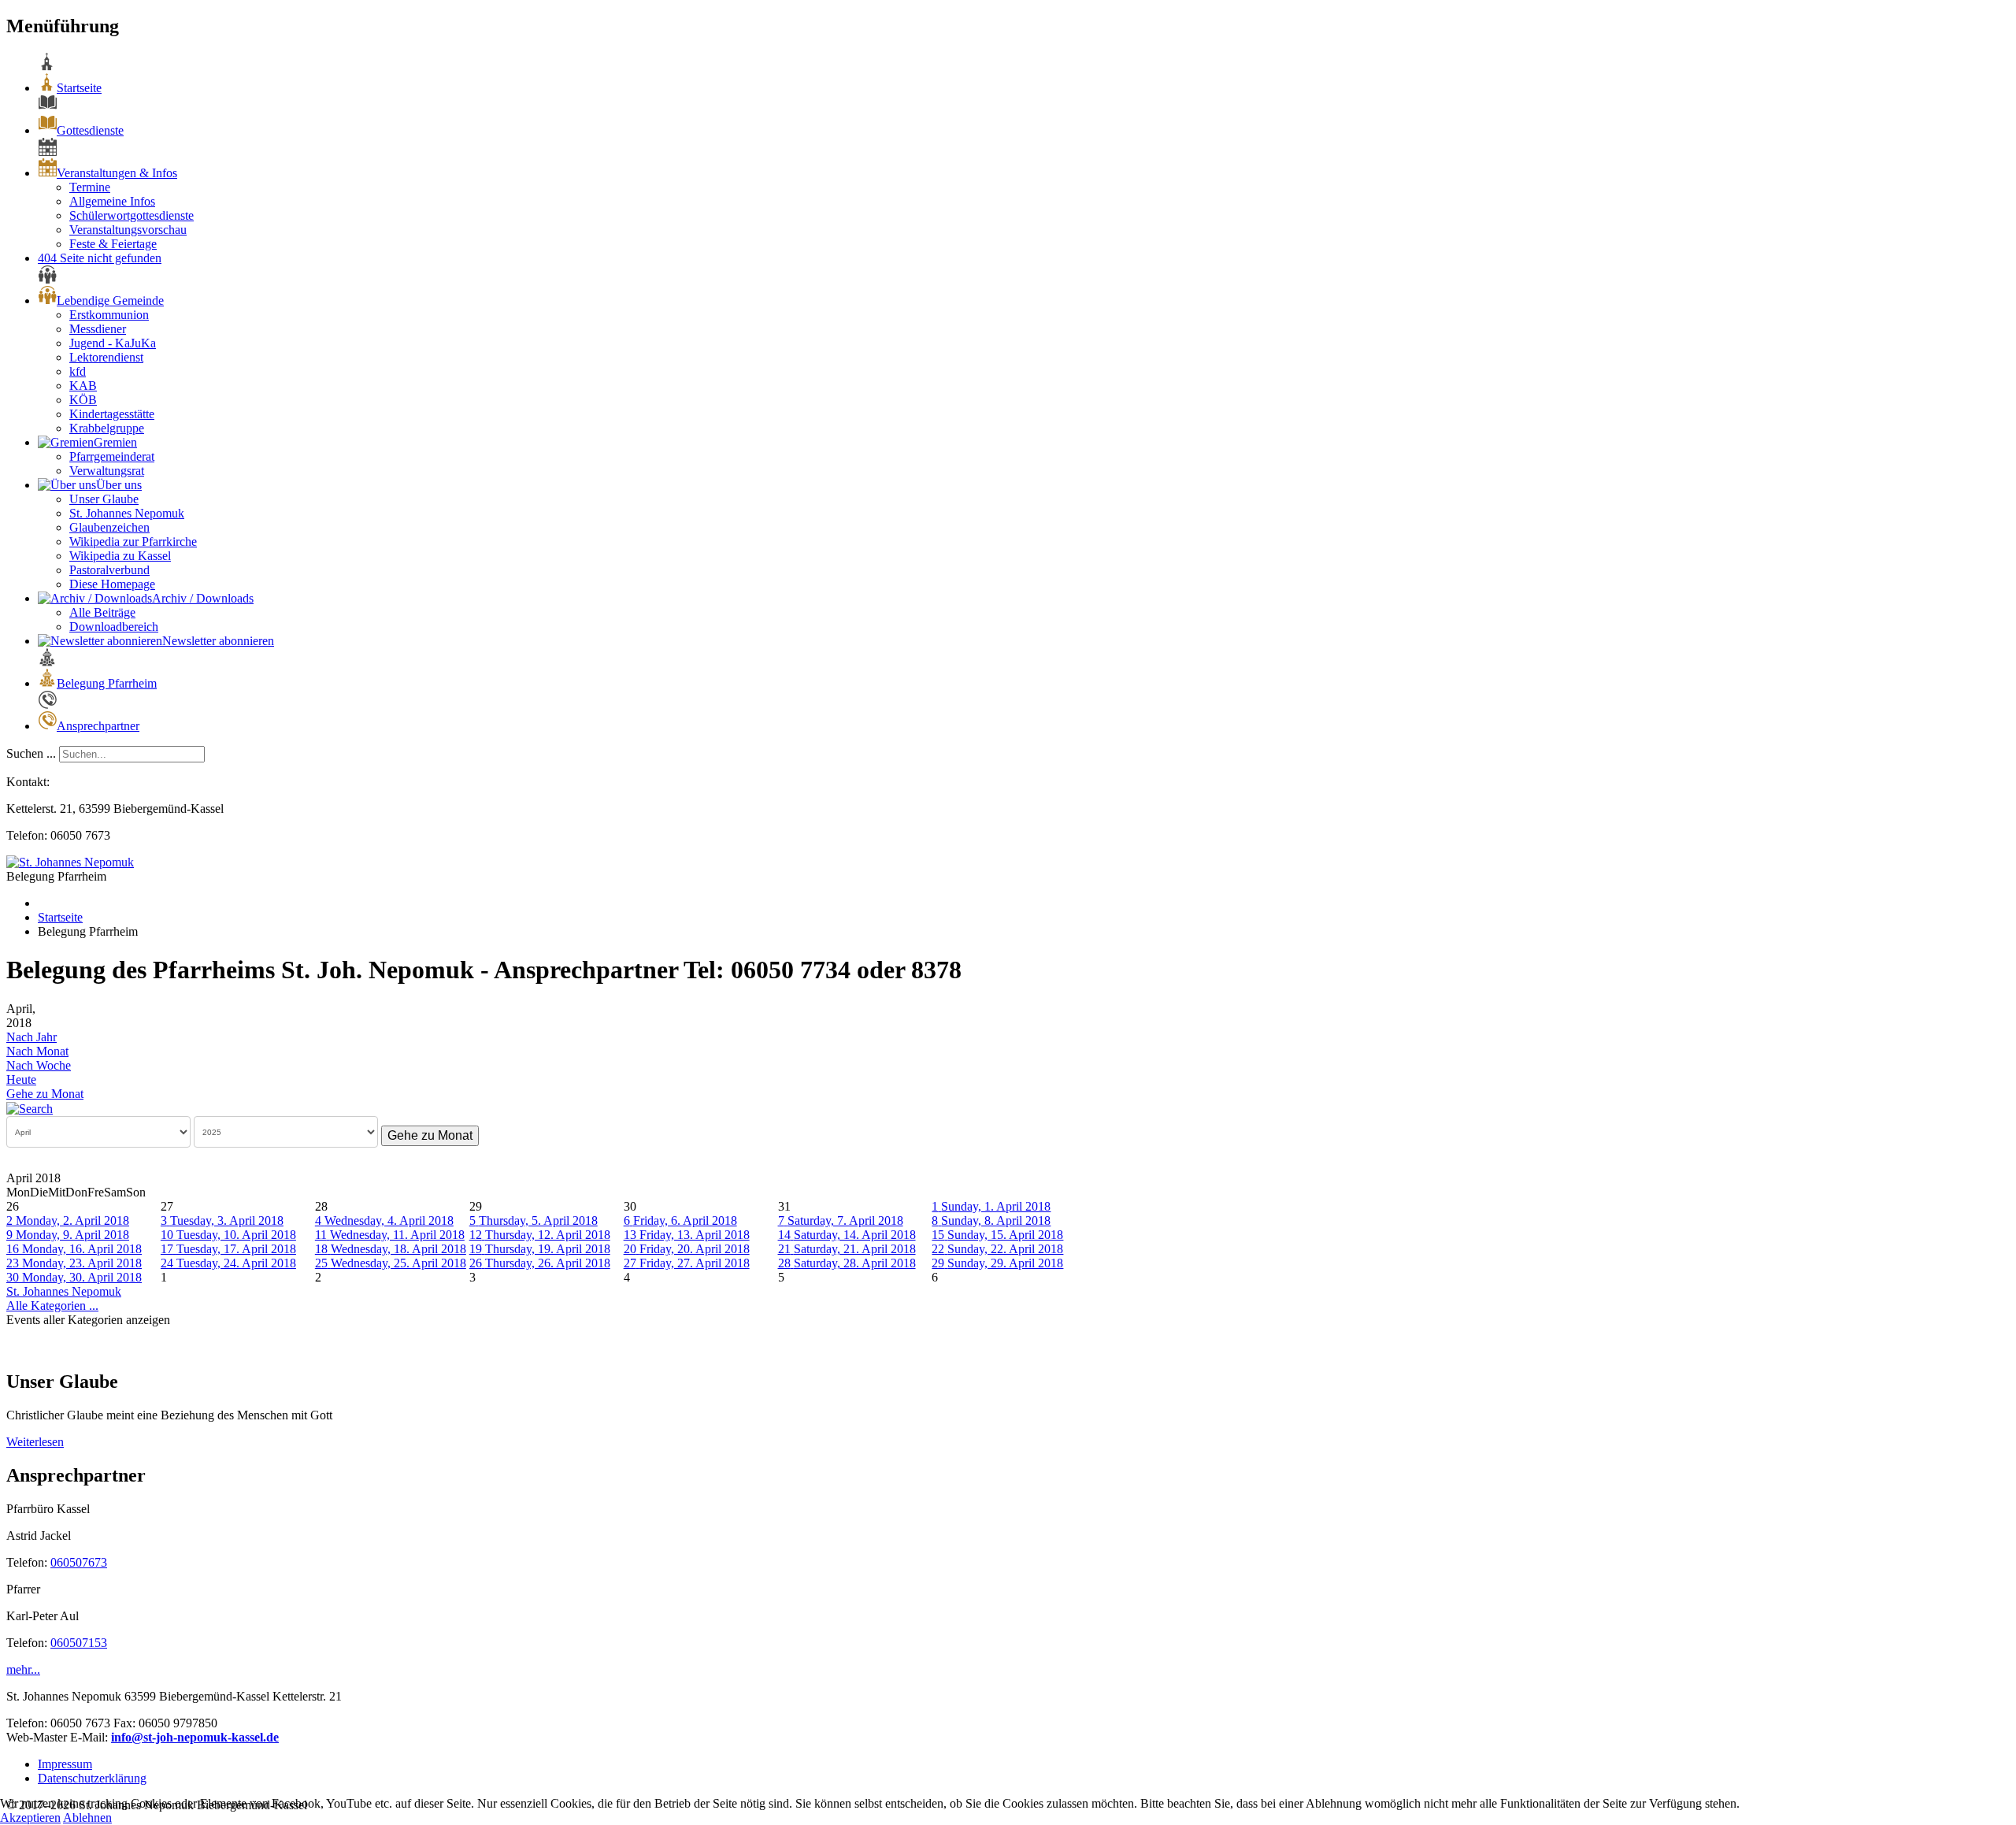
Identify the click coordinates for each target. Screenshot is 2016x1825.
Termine (90, 187)
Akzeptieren (30, 1818)
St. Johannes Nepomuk (127, 513)
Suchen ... (31, 753)
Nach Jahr (31, 1037)
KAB (83, 386)
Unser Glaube (104, 499)
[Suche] (30, 1108)
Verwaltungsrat (107, 471)
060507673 (79, 1562)
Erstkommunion (109, 315)
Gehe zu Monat (45, 1094)
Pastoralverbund (109, 570)
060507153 (79, 1643)
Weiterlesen (35, 1442)
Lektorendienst (106, 357)
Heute (21, 1079)
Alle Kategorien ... (52, 1306)
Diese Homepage (112, 584)
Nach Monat (37, 1051)
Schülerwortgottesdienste (132, 215)
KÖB (83, 400)
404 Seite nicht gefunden (100, 258)
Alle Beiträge (102, 612)
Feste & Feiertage (113, 244)
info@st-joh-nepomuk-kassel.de (195, 1737)
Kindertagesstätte (112, 414)
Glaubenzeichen (109, 527)
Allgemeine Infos (112, 201)
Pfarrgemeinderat (112, 456)
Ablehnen (87, 1818)
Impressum (65, 1764)
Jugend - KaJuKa (113, 343)
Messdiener (98, 329)
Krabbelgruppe (107, 428)
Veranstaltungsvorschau (128, 230)
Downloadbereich (114, 627)
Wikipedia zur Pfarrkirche (133, 542)
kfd (78, 371)
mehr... (23, 1669)
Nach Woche (39, 1065)
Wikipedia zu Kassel (120, 556)
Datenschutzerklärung (92, 1778)
